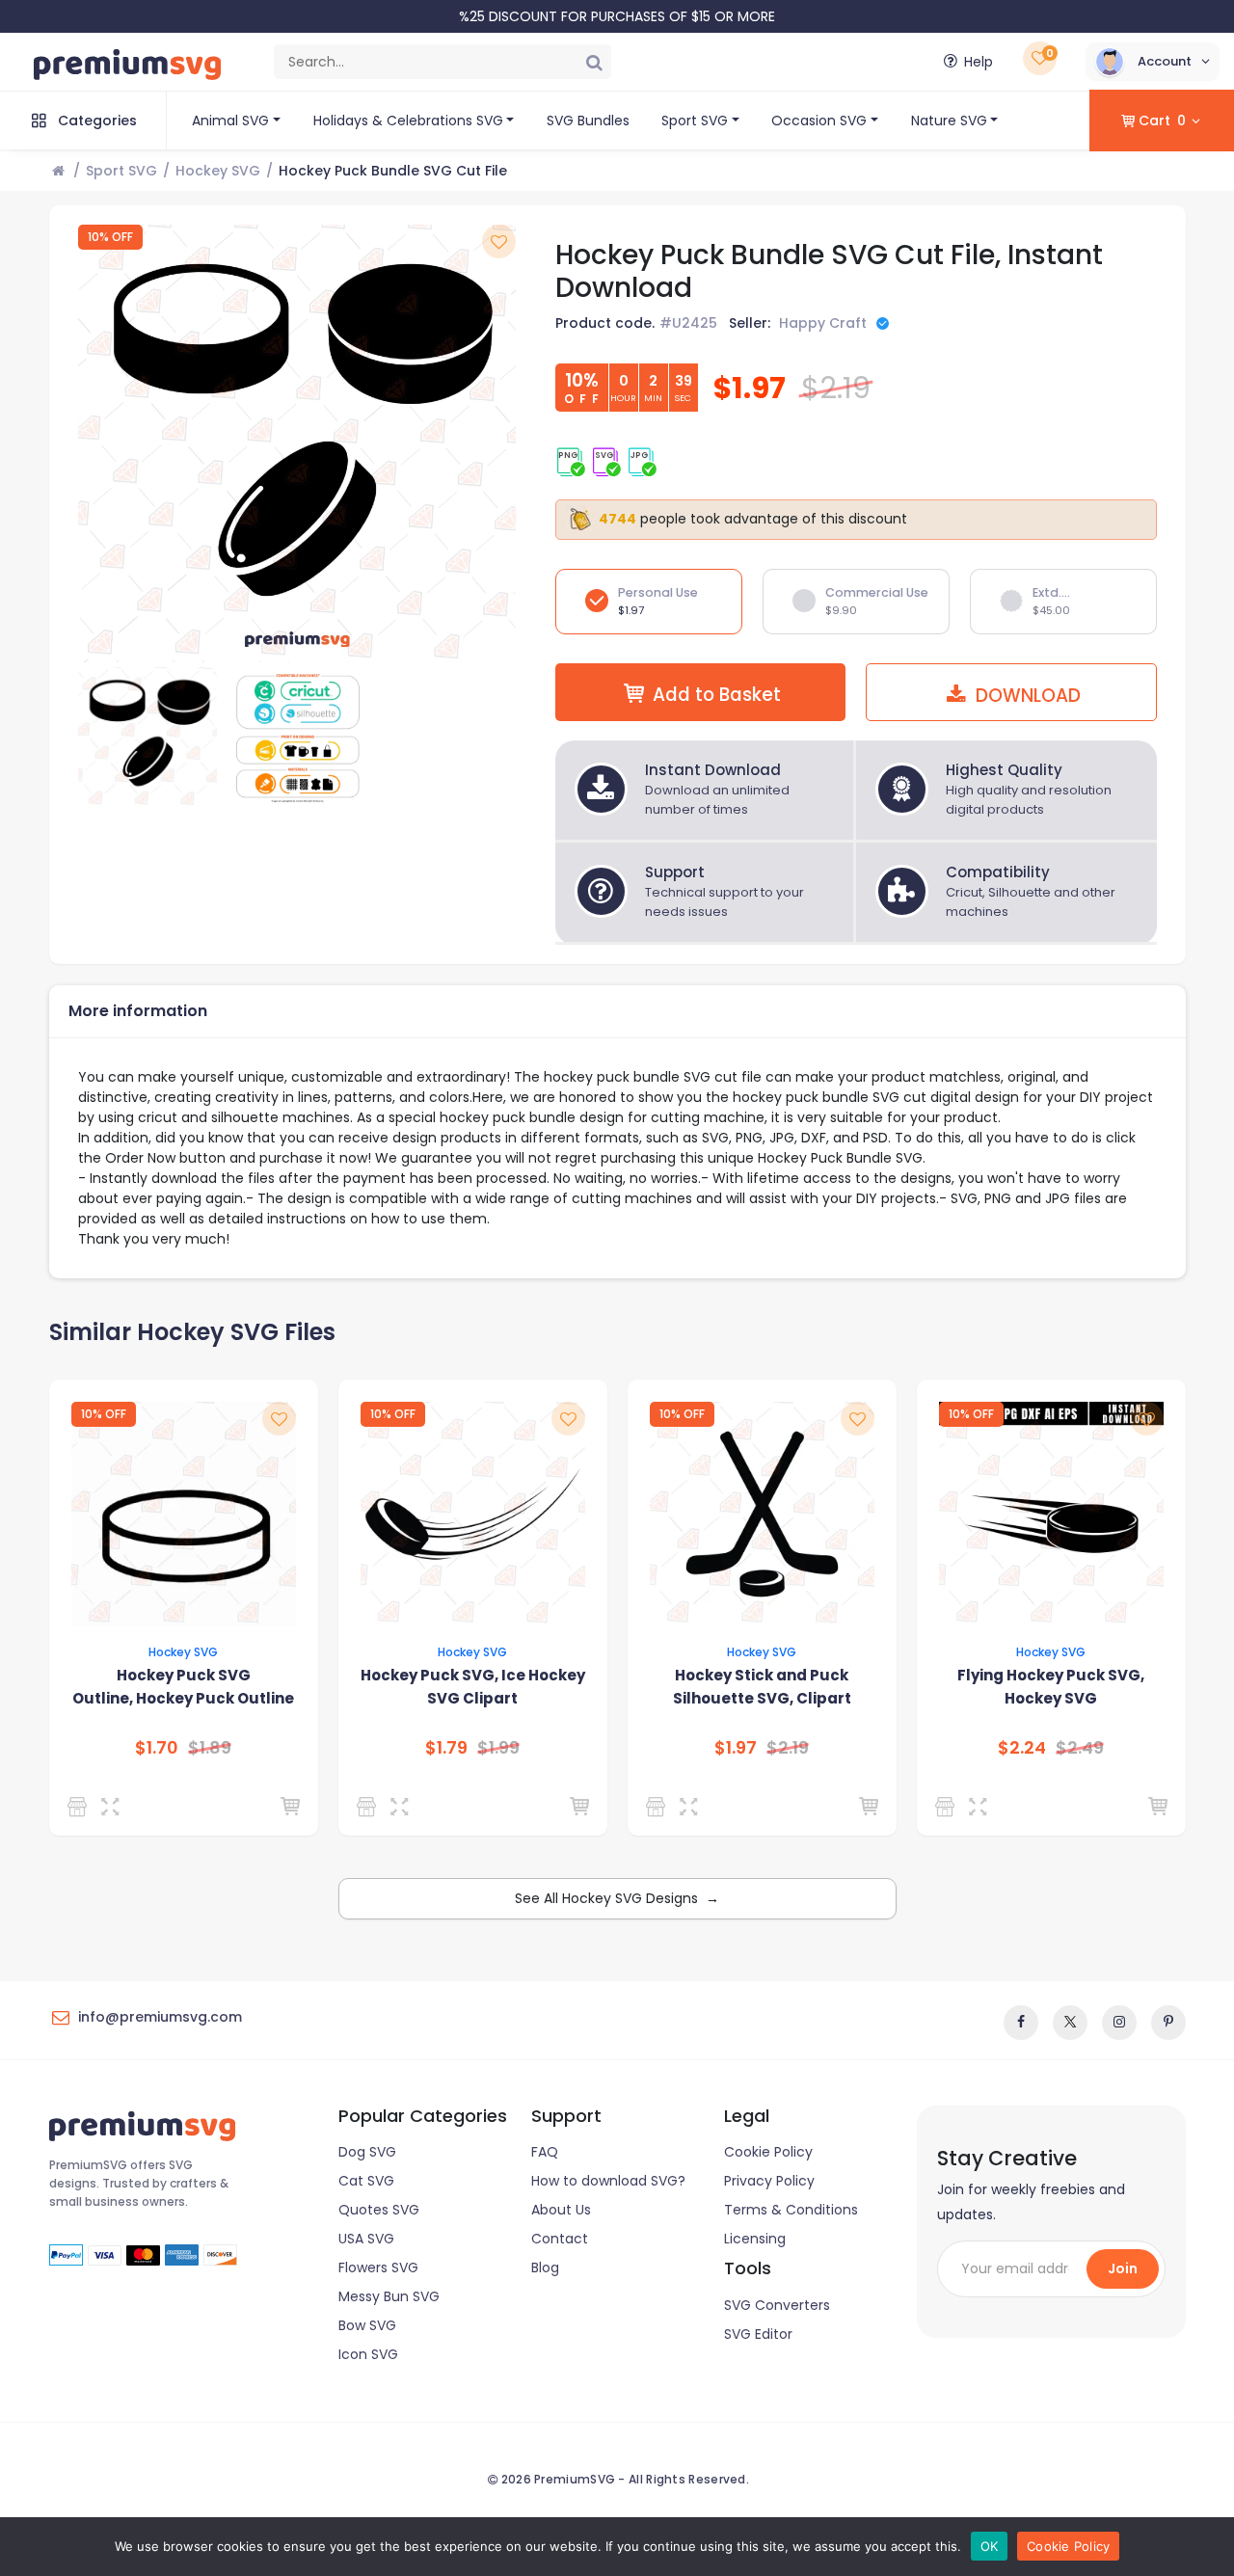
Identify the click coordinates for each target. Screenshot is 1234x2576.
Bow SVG (367, 2325)
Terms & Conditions (791, 2210)
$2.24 (1022, 1748)
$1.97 (736, 1748)
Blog (545, 2267)
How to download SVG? (608, 2181)
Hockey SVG (218, 171)
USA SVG (366, 2239)
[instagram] (1119, 2023)
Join (1123, 2268)
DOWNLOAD (1026, 696)
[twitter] (1070, 2023)
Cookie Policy (768, 2152)
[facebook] (1021, 2023)
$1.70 (157, 1748)
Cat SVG (366, 2181)
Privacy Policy (769, 2181)
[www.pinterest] (1168, 2023)
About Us (561, 2210)
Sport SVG (695, 121)
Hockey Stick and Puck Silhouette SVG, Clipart (762, 1687)
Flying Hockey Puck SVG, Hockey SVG (1051, 1687)
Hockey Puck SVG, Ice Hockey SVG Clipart (473, 1687)
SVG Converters (777, 2305)
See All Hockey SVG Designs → (617, 1898)
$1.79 (446, 1748)
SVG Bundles (588, 121)
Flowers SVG (378, 2267)
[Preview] (114, 1807)
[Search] (594, 62)
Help (979, 62)
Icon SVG (368, 2354)
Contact (560, 2239)
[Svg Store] (80, 1807)
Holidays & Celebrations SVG (408, 121)
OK (990, 2546)
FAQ (545, 2152)
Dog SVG (367, 2152)
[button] (1153, 62)
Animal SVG (230, 121)
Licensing (755, 2239)
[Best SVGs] (948, 1807)
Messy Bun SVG (389, 2296)
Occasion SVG (819, 121)
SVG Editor (758, 2334)
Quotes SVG (379, 2210)
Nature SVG (949, 121)
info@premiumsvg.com (160, 2017)
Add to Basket (717, 695)
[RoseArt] (370, 1807)
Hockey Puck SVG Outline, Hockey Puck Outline (183, 1687)
